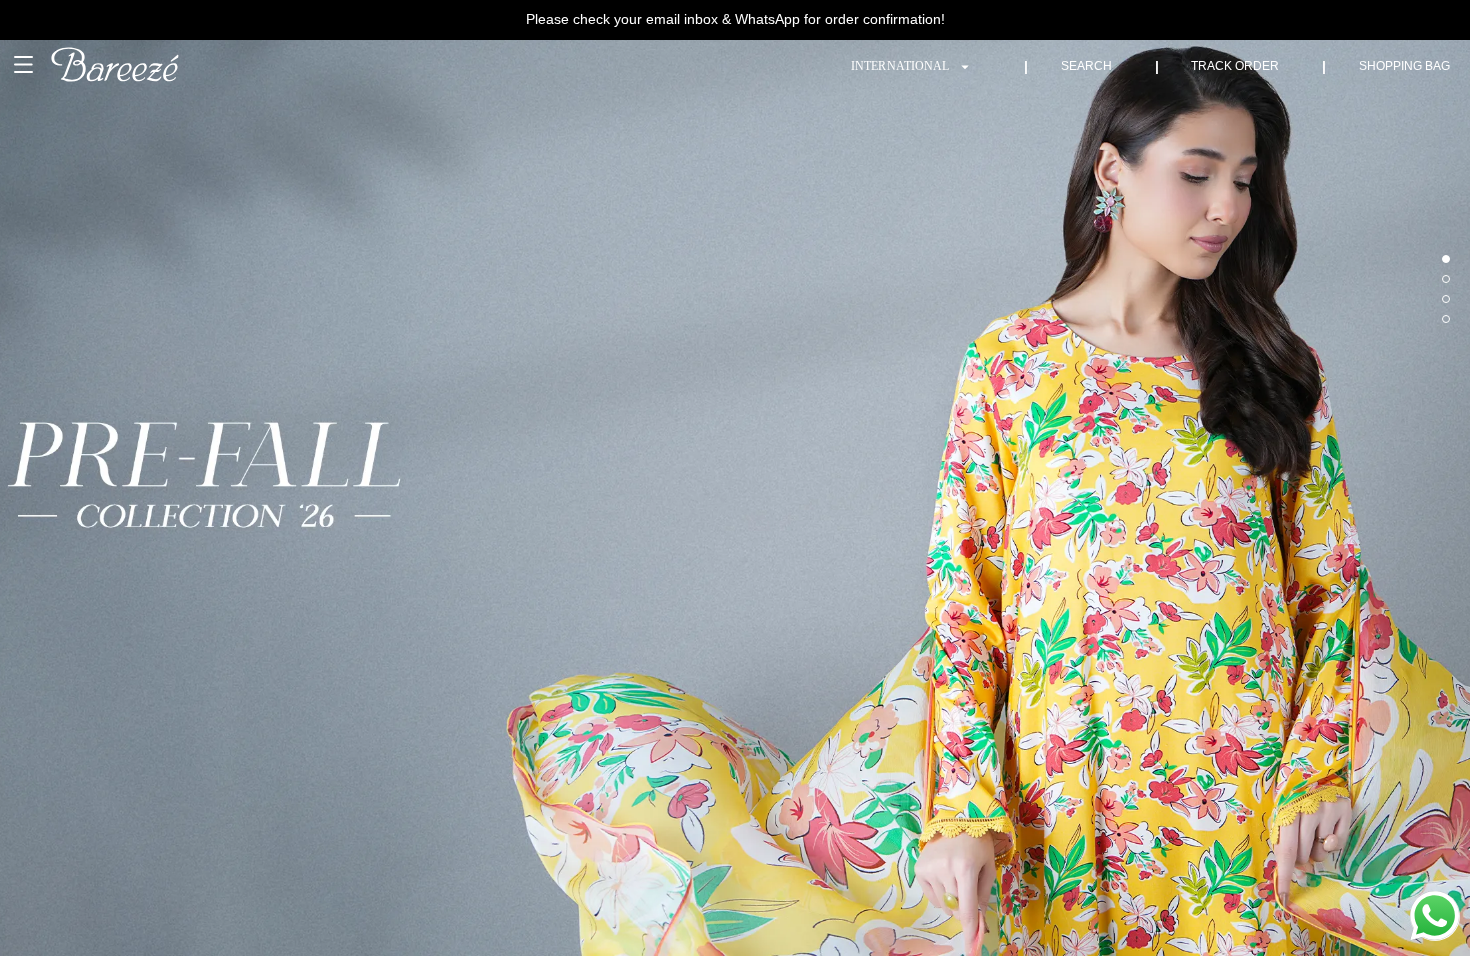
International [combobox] (900, 66)
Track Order (1235, 66)
